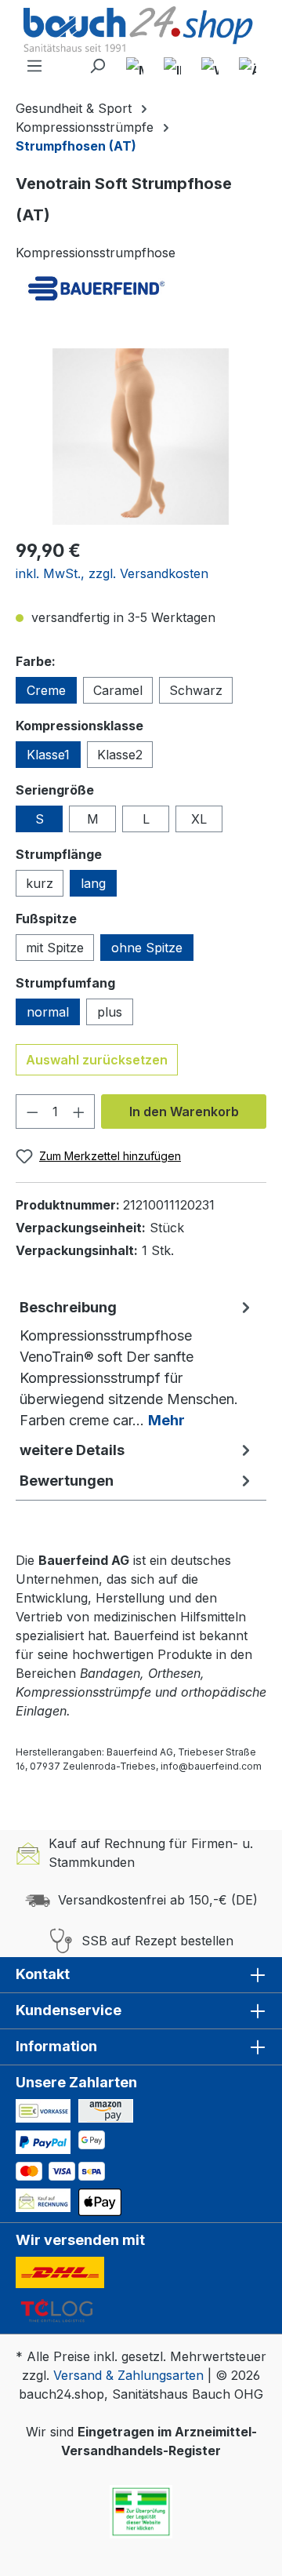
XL (199, 819)
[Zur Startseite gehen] (141, 31)
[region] (141, 437)
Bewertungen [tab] (67, 1481)
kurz (40, 883)
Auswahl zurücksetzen (97, 1060)
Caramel (118, 690)
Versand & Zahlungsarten (128, 2375)
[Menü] (34, 66)
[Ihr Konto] (172, 66)
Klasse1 (48, 755)
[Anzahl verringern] (32, 1112)
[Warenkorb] (210, 66)
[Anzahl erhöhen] (79, 1112)
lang (93, 883)
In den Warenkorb (184, 1112)
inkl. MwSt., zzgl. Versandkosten (112, 573)
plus (110, 1012)
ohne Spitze (147, 948)
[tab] (137, 1363)
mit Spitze (55, 948)
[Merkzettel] (135, 66)
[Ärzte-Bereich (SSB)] (248, 66)
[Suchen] (97, 66)
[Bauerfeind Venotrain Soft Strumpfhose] (141, 437)
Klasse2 (120, 755)
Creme (46, 690)
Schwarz (196, 690)
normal (48, 1012)
